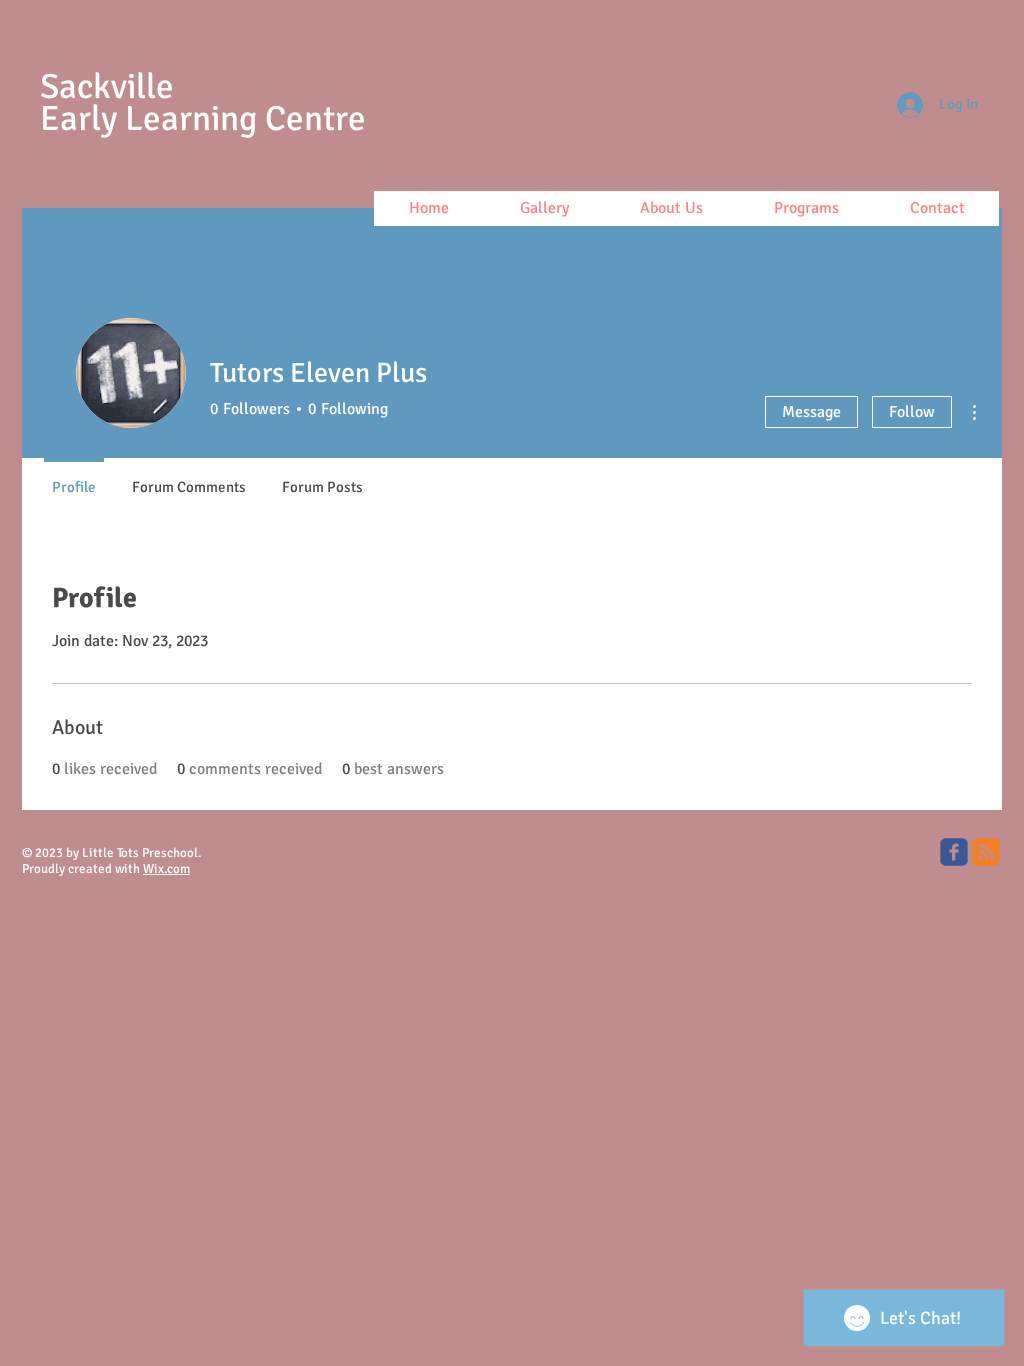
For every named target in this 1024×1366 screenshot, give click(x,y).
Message (811, 412)
